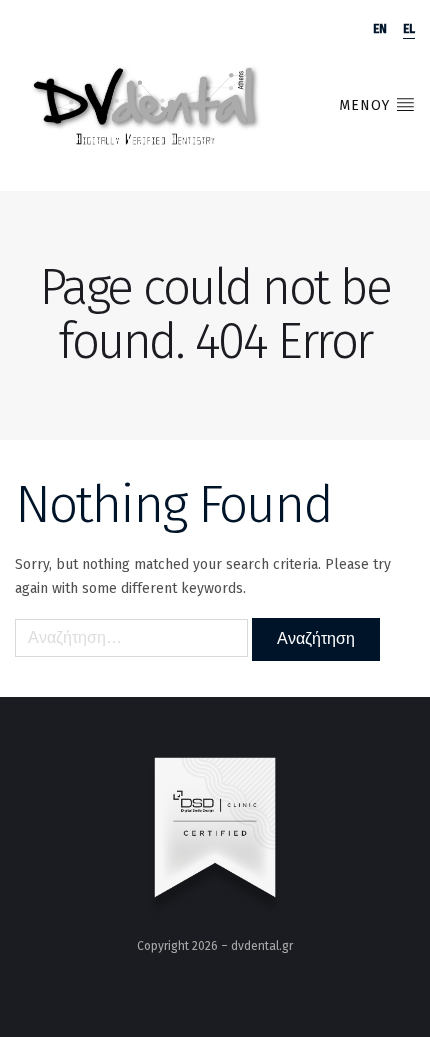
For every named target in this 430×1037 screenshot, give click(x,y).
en (380, 29)
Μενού (367, 105)
